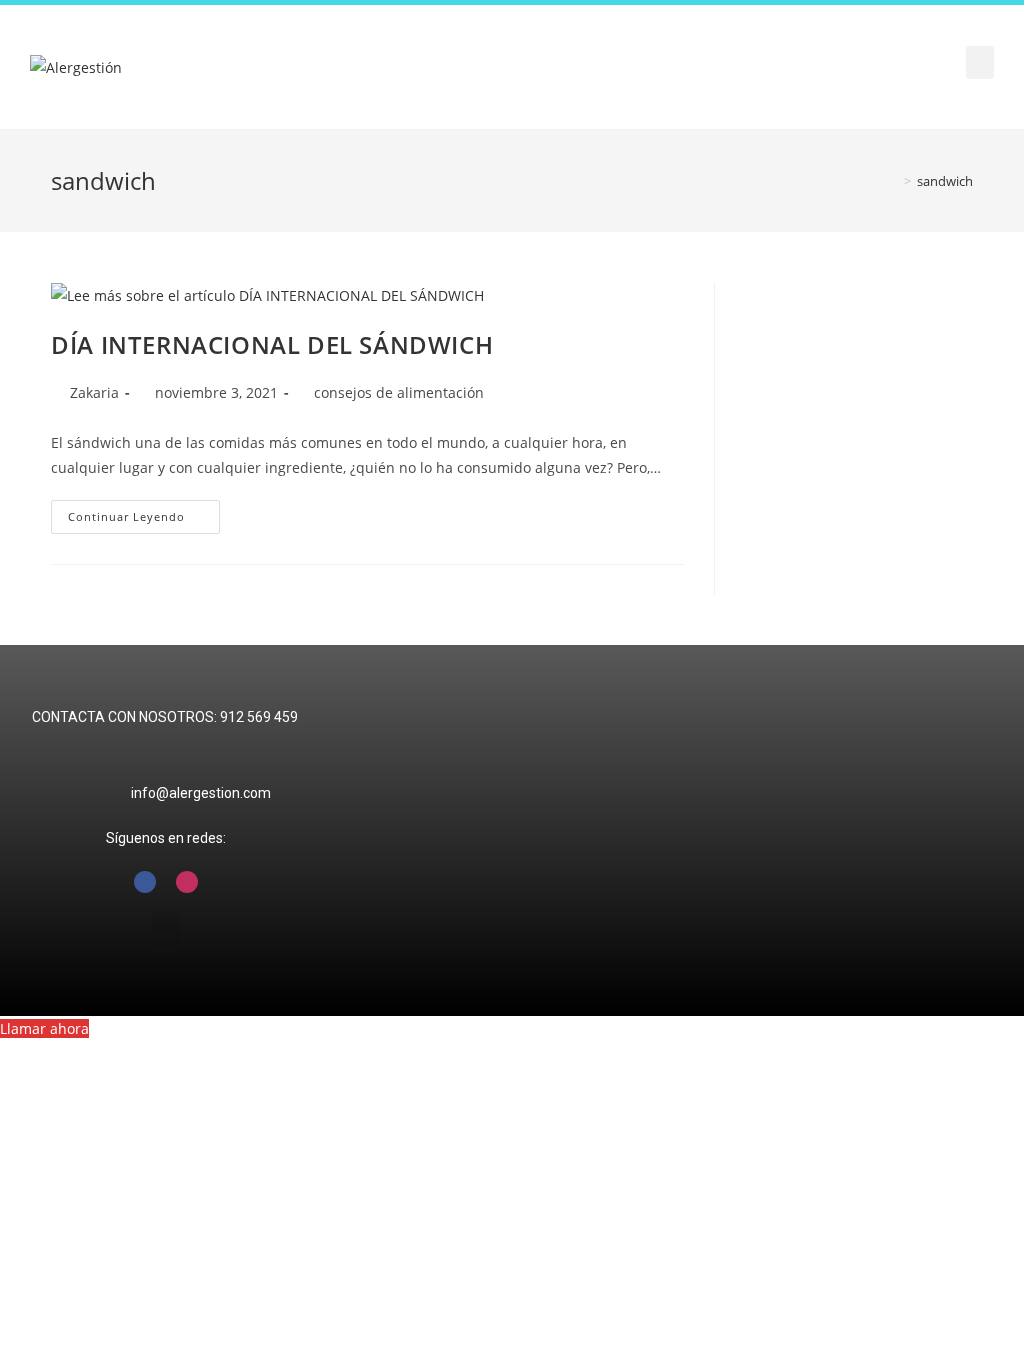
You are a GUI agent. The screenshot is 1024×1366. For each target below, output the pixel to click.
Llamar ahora (44, 1028)
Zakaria (94, 392)
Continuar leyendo (144, 512)
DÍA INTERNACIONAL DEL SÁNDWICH (272, 344)
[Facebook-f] (145, 882)
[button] (980, 62)
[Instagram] (187, 882)
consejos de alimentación (399, 392)
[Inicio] (893, 181)
